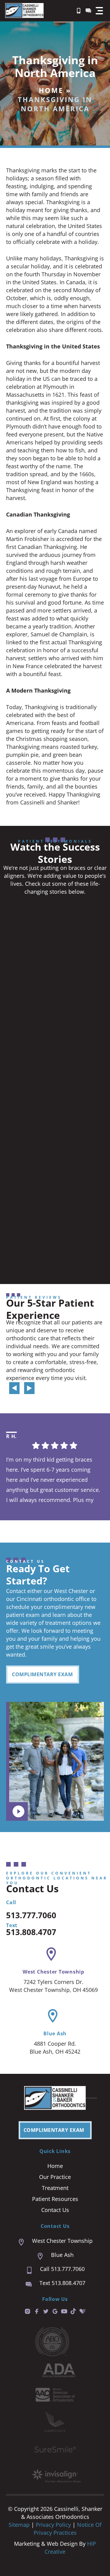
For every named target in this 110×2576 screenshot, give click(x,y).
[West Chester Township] (51, 1954)
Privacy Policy (54, 2525)
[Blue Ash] (53, 2016)
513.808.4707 (31, 1932)
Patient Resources (55, 2199)
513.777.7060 (31, 1915)
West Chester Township (53, 1972)
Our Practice (55, 2177)
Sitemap (19, 2525)
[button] (99, 11)
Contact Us (55, 2210)
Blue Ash (55, 2033)
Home (51, 90)
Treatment (55, 2188)
